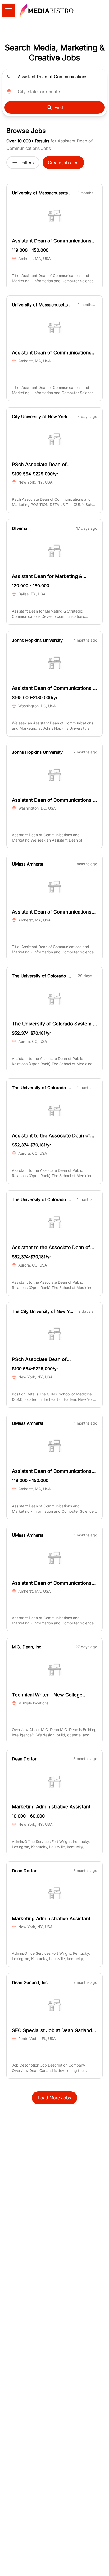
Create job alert (63, 163)
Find (59, 107)
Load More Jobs (54, 2098)
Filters (28, 163)
